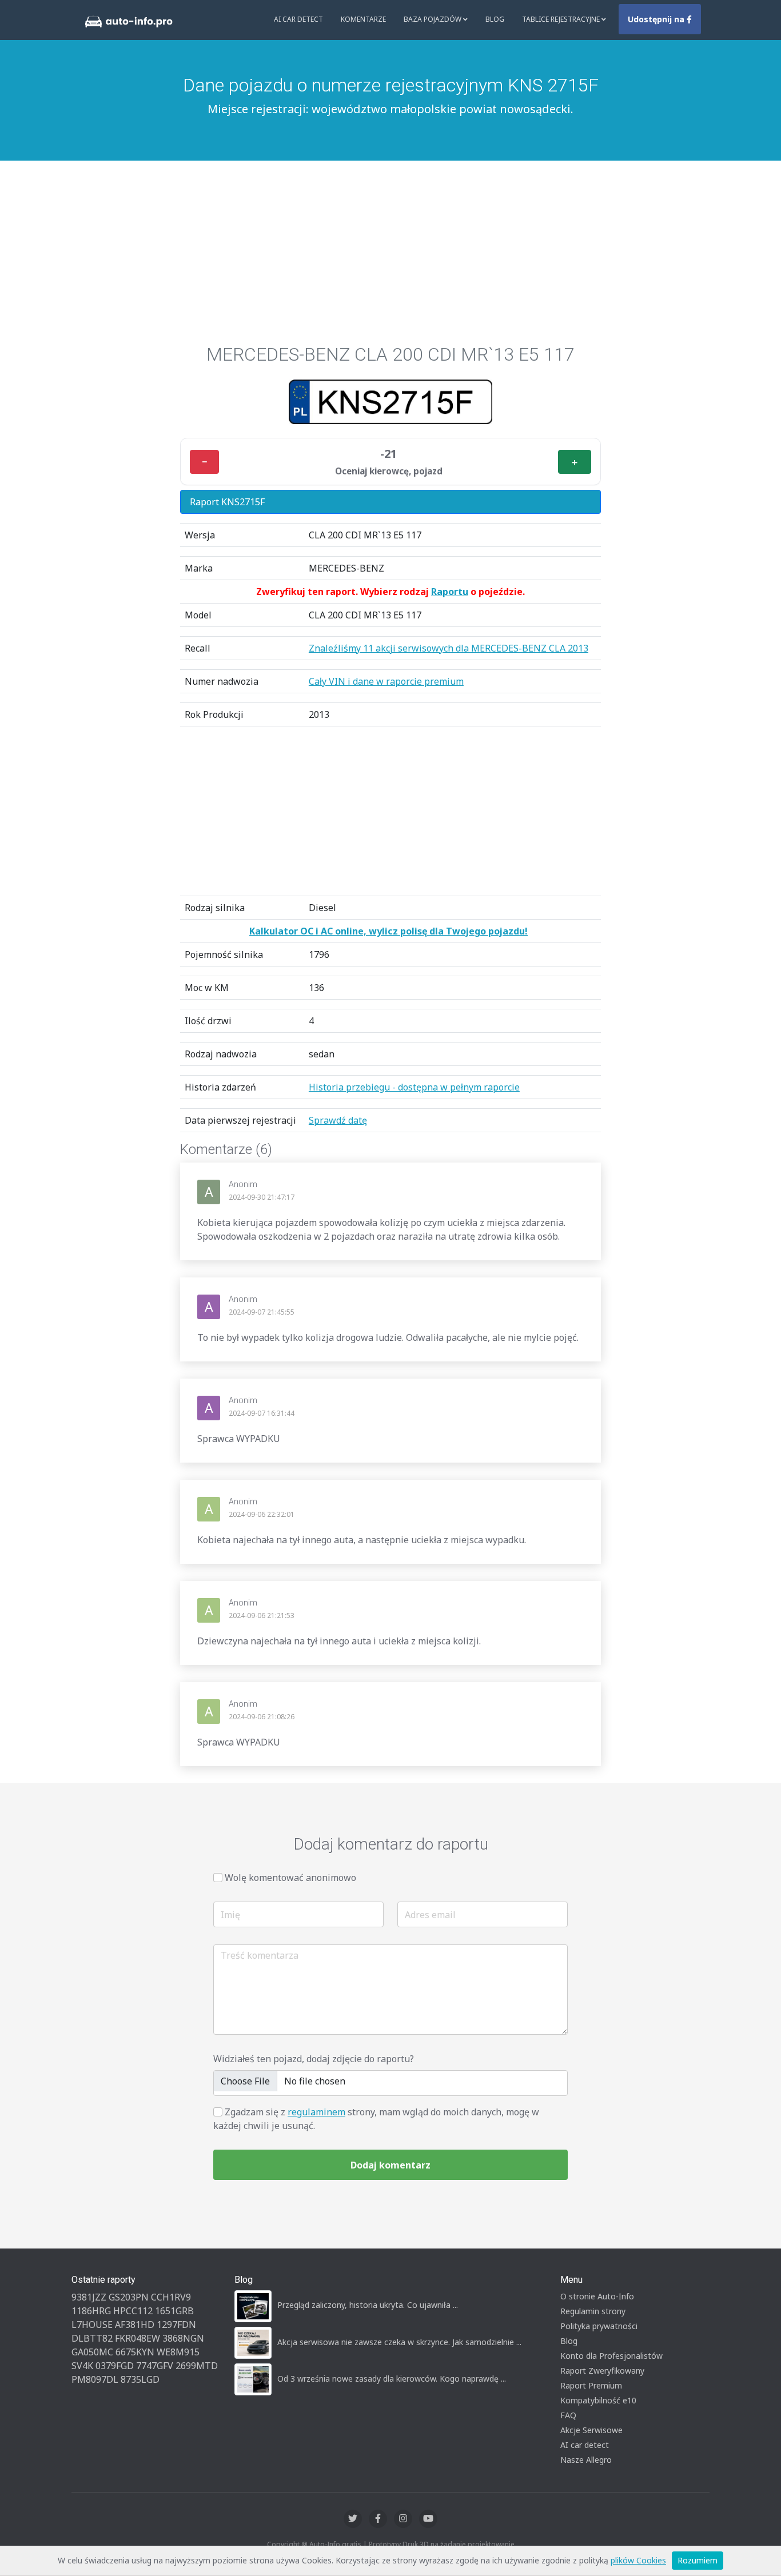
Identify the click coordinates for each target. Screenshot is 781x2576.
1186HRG (91, 2311)
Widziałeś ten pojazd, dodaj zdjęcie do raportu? (314, 2059)
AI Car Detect (298, 19)
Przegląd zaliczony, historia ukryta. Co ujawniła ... (368, 2305)
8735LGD (140, 2379)
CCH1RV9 (171, 2297)
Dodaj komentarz (390, 2165)
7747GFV (155, 2366)
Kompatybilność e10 (598, 2400)
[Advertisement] (390, 258)
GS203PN (129, 2297)
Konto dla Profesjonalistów (611, 2356)
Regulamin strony (593, 2311)
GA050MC (92, 2352)
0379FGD (115, 2366)
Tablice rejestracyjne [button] (562, 19)
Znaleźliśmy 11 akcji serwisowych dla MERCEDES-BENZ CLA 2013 (449, 648)
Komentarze (363, 19)
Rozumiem (698, 2560)
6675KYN (135, 2352)
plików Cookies (638, 2560)
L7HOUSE (92, 2325)
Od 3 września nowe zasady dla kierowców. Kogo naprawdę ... (392, 2379)
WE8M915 (178, 2352)
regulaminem (316, 2112)
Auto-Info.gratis (335, 2544)
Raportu (450, 592)
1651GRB (174, 2311)
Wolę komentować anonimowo (290, 1878)
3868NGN (183, 2338)
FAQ (568, 2415)
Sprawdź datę (338, 1120)
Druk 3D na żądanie (434, 2544)
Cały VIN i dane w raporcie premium (386, 681)
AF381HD (135, 2325)
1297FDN (176, 2325)
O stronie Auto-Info (597, 2296)
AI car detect (585, 2445)
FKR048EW (138, 2338)
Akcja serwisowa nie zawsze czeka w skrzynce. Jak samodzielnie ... (399, 2342)
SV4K (82, 2366)
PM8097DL (95, 2379)
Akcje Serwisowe (591, 2430)
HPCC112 (133, 2311)
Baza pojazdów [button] (433, 19)
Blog (495, 19)
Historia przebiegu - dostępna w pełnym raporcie (414, 1087)
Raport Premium (591, 2385)
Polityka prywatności (599, 2326)
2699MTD (197, 2366)
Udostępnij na (657, 19)
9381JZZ (89, 2297)
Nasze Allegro (586, 2460)
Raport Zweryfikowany (602, 2371)
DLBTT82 (92, 2338)
